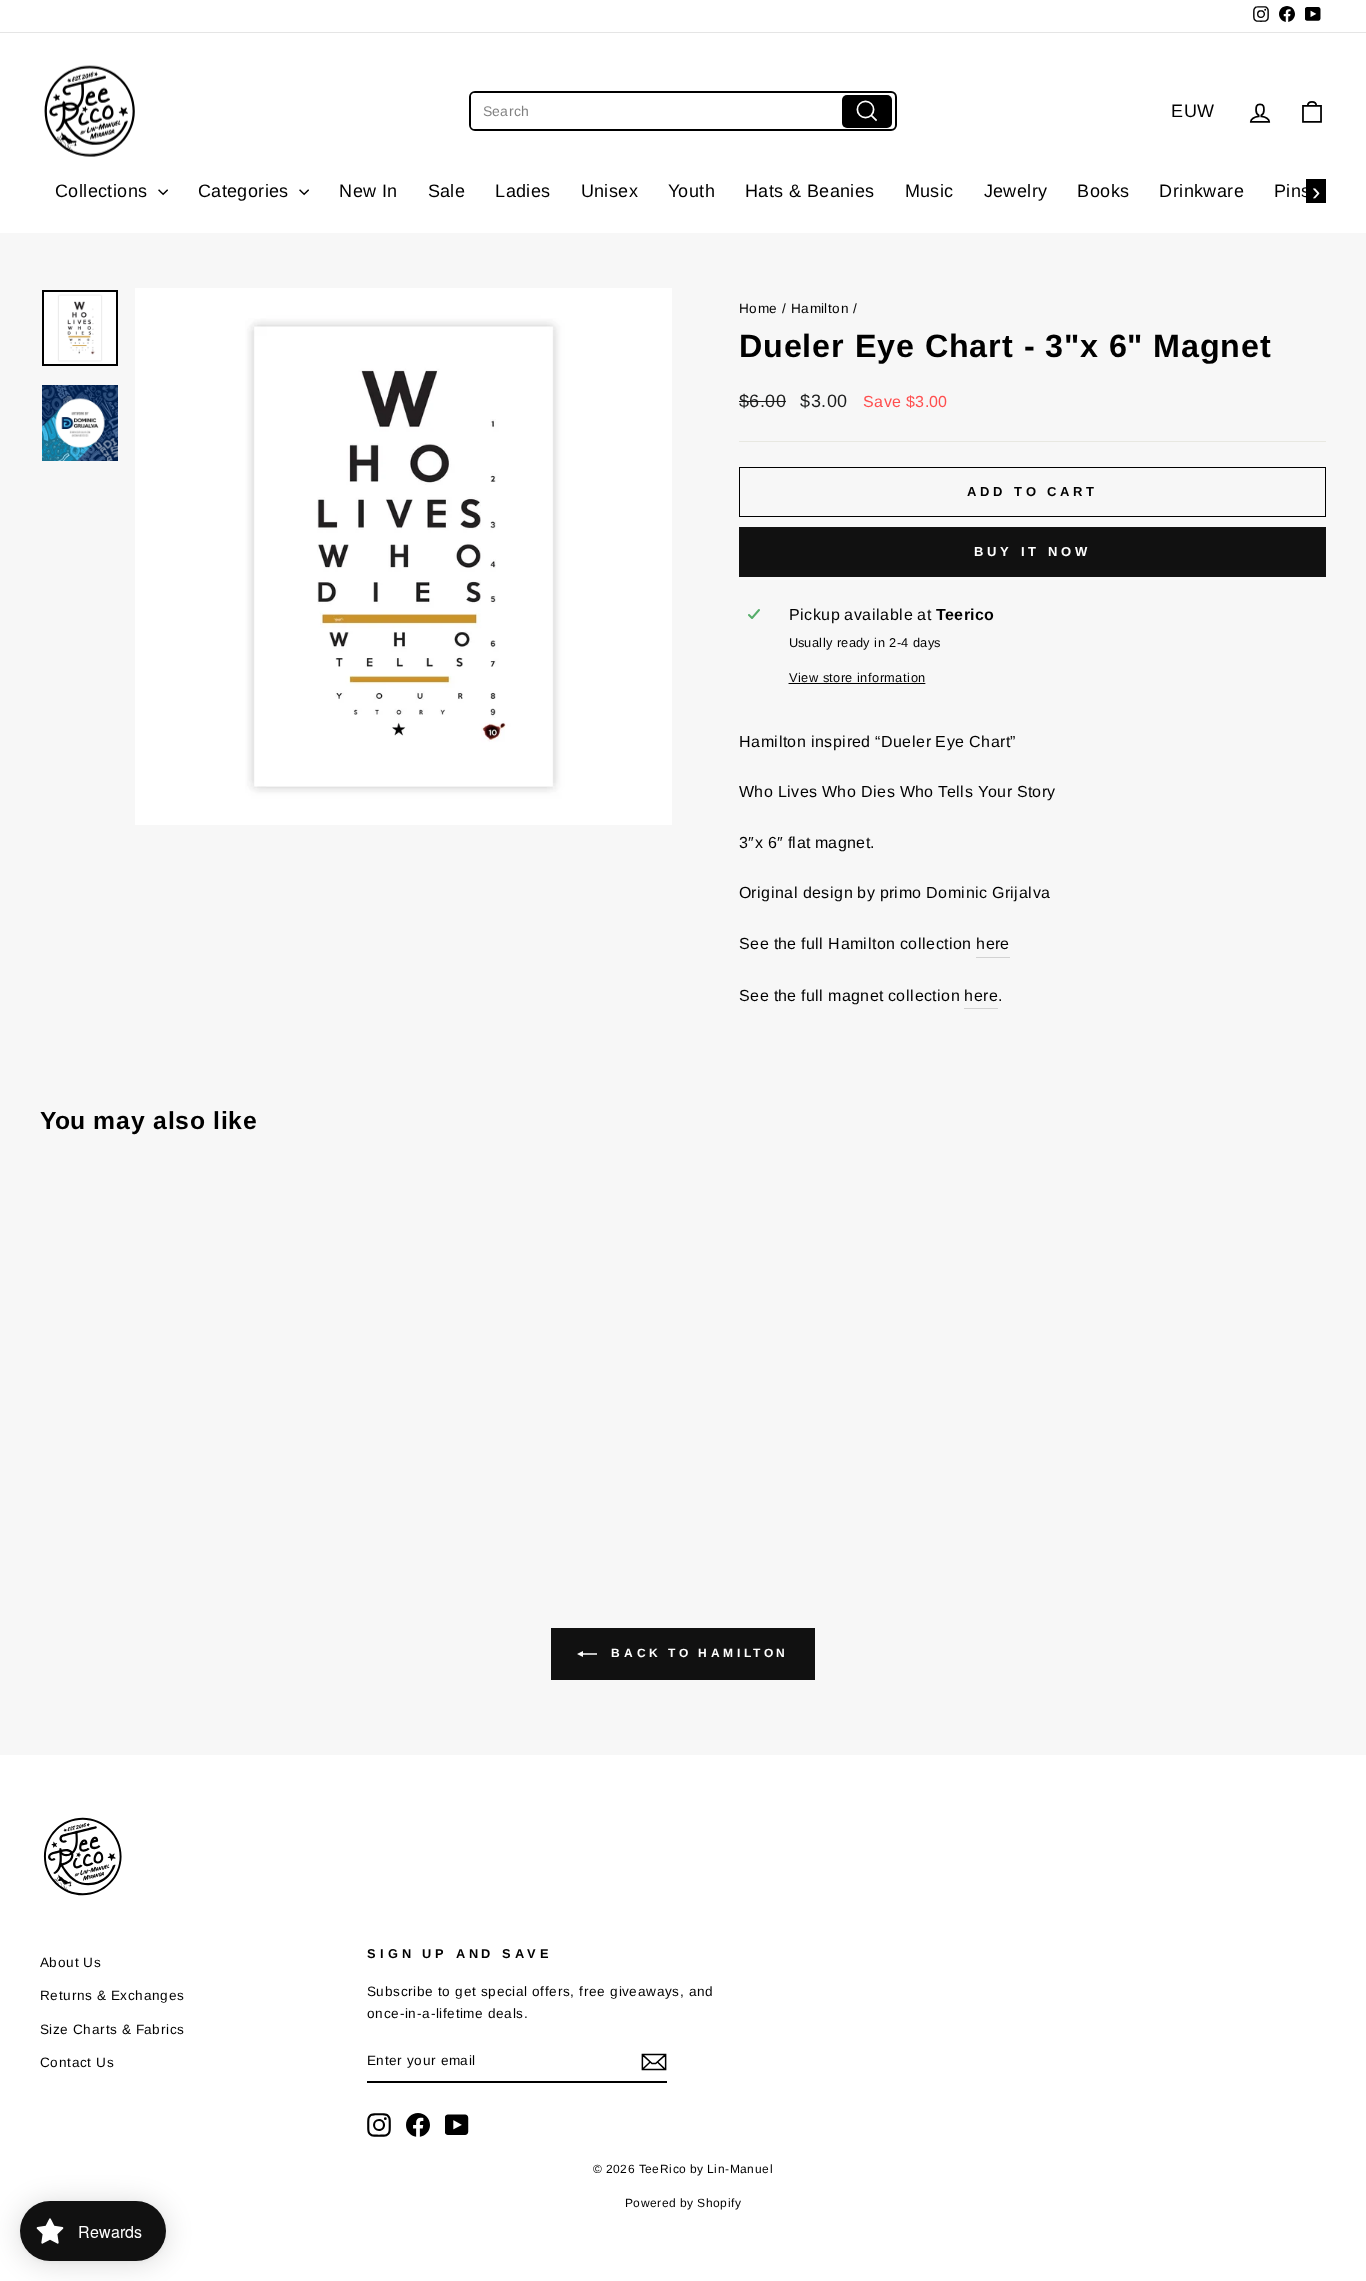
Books (1103, 191)
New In (368, 191)
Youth (691, 191)
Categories (246, 191)
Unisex (609, 191)
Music (929, 191)
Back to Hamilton (697, 1653)
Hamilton (820, 308)
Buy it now (1032, 551)
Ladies (522, 191)
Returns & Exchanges (112, 1995)
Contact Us (77, 2062)
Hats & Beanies (810, 191)
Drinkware (1201, 191)
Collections (104, 191)
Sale (447, 191)
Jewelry (1016, 191)
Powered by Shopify (683, 2203)
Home (758, 308)
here (993, 943)
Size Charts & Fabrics (112, 2029)
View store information (857, 677)
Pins (1292, 191)
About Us (70, 1962)
